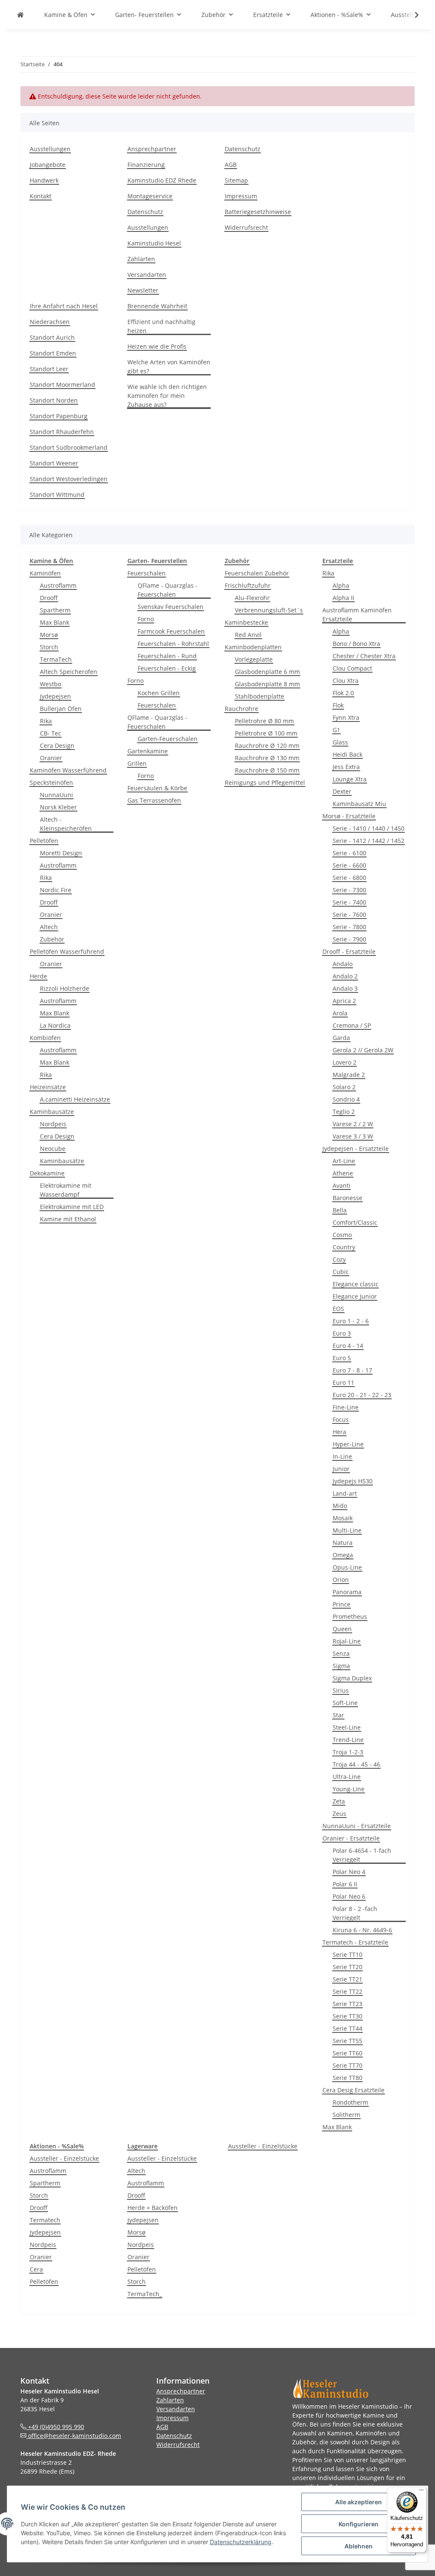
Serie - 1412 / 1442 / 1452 (369, 841)
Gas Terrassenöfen (154, 800)
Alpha (341, 585)
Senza (341, 1653)
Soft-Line (345, 1703)
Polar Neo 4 (349, 1872)
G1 (336, 730)
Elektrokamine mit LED (72, 1207)
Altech (49, 927)
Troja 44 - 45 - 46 (356, 1764)
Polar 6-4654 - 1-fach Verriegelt (362, 1855)
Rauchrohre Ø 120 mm (267, 745)
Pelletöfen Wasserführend (67, 951)
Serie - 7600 (349, 915)
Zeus (339, 1814)
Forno (146, 619)
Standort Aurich (52, 337)
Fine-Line (346, 1407)
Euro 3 (342, 1333)
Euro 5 (342, 1358)
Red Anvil (248, 635)
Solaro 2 (344, 1087)
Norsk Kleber (58, 807)
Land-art (345, 1493)
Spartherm (55, 610)
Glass (340, 742)
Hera (339, 1432)
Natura (343, 1543)
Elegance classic (356, 1284)
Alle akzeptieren (359, 2502)
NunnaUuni (56, 795)
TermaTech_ (145, 2294)
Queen (342, 1629)
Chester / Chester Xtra (364, 656)
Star (338, 1715)
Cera (36, 2269)
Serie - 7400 (349, 902)
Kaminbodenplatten (253, 647)
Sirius (341, 1690)
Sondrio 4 (346, 1099)
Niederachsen (50, 322)
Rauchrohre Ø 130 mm (267, 758)
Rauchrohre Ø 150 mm (267, 770)
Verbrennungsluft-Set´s (269, 610)
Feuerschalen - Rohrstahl (173, 644)
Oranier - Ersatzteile (351, 1838)
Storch (49, 647)
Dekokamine (47, 1173)
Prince (342, 1604)
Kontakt (41, 196)
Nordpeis (53, 1124)
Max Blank (55, 622)
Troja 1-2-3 (348, 1752)
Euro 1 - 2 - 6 (351, 1321)
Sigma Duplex (352, 1678)
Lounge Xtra (350, 779)
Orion (341, 1580)
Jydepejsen (55, 696)
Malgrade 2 (349, 1075)
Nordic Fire (56, 890)
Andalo (343, 964)
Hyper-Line (348, 1444)
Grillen (137, 763)
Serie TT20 (347, 1967)
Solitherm (346, 2115)
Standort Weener (54, 463)
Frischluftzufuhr (248, 585)
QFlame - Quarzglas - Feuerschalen (168, 590)
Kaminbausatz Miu (359, 804)
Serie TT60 (347, 2053)
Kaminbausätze (52, 1112)
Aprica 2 (344, 1001)
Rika (46, 721)
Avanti (342, 1185)
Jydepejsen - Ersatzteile (356, 1148)
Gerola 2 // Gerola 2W (363, 1050)
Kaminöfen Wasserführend (68, 770)
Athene (343, 1173)
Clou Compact (352, 668)
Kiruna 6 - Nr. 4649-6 (362, 1930)
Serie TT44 (347, 2028)
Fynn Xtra (346, 717)
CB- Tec (51, 733)
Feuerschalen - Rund (167, 656)
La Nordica (55, 1025)
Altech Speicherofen (69, 672)
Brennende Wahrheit (157, 306)
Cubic (341, 1272)
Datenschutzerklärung (241, 2542)
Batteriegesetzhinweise (258, 212)
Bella (340, 1210)
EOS (338, 1309)
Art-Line (344, 1161)
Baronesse (347, 1198)
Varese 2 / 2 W (353, 1124)
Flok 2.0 (343, 693)
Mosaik (343, 1518)
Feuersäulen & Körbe (157, 788)
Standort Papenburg (59, 416)
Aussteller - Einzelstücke (64, 2158)
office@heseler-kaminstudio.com (74, 2436)
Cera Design (57, 745)
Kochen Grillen (159, 693)
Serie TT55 (347, 2041)
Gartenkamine (148, 751)
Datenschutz (145, 212)
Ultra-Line (347, 1777)
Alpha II (343, 598)
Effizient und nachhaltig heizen (161, 326)
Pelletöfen (44, 841)
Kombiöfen (45, 1038)
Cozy (339, 1259)
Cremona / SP (352, 1025)
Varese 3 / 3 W (353, 1136)
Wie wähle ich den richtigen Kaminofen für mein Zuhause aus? (167, 396)
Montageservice (150, 196)
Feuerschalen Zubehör (257, 573)
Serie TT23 (347, 2004)
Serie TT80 (347, 2078)
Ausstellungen (50, 149)
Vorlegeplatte (254, 659)
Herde (38, 976)
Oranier (51, 758)
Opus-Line (347, 1567)
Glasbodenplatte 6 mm (267, 672)
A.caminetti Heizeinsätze (75, 1099)
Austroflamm (58, 585)
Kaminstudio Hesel (154, 243)
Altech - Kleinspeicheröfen (66, 824)
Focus (341, 1419)
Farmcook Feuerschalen (171, 631)
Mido (340, 1506)
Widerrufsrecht (246, 227)
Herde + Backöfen (153, 2208)
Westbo (51, 684)
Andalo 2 (345, 976)
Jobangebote (48, 165)
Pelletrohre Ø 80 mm (264, 721)
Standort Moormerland (62, 385)
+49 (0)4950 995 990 (55, 2427)
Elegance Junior (355, 1296)
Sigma (341, 1666)
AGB (231, 165)
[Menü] (421, 2492)
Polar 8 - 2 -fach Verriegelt (355, 1913)
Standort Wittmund (57, 495)
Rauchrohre (242, 709)
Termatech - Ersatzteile (355, 1942)
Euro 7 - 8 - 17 (352, 1370)
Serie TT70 (347, 2065)
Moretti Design (61, 853)
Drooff (49, 598)
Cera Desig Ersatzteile (353, 2090)
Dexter (342, 791)
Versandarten (147, 275)
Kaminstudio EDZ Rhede (162, 180)
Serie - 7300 (349, 890)
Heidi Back (347, 754)
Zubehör (52, 939)
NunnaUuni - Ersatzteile (357, 1826)
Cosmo (342, 1235)
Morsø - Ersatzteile (349, 816)
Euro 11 (343, 1382)
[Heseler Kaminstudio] (20, 15)
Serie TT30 (347, 2016)
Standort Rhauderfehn (62, 432)
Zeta (339, 1801)
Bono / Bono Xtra (356, 644)
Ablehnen (359, 2546)
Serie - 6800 (349, 878)
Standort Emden (53, 353)
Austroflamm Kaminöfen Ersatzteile (357, 614)
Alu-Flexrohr (252, 598)
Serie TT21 (347, 1979)
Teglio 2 (344, 1112)
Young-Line (349, 1789)
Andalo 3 (345, 988)
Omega (343, 1555)
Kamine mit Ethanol (68, 1219)
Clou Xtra (346, 681)
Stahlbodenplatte (260, 696)
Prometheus (350, 1616)
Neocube (53, 1148)
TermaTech (56, 659)
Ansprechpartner (152, 149)
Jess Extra (346, 767)
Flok (338, 705)
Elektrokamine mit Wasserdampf (66, 1190)
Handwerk (44, 180)
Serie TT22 (347, 1991)
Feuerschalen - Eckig (167, 668)
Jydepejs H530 (353, 1481)
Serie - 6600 (349, 865)
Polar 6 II (345, 1884)
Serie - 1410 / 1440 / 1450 (369, 828)
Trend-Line (348, 1740)
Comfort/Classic (355, 1222)
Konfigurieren (359, 2524)
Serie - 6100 (349, 853)
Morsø (49, 635)
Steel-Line (347, 1727)
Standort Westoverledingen (69, 479)
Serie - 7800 (349, 927)
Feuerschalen (147, 573)
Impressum (241, 196)
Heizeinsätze (48, 1087)
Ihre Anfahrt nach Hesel (64, 306)
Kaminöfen (45, 573)
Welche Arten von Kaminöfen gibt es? (169, 366)
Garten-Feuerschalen (168, 739)
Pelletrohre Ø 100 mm (266, 733)
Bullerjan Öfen (61, 709)
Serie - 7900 (349, 939)
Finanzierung (146, 165)
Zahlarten (141, 259)
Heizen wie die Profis (157, 346)
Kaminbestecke (246, 622)
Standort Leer (49, 369)
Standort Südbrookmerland (69, 447)
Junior (341, 1469)
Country (344, 1247)
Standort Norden (54, 400)
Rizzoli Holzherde (65, 988)
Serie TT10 (347, 1955)
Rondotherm (350, 2102)
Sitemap (236, 180)
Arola (340, 1013)
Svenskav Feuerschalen (171, 607)
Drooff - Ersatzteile (349, 951)
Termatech (45, 2220)
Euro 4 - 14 (348, 1346)
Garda (341, 1038)
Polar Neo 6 (349, 1896)
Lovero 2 (345, 1062)
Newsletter (143, 290)
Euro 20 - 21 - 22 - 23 (362, 1395)
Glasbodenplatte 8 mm (267, 684)
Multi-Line (347, 1530)
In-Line (342, 1456)
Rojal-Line (347, 1641)
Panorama (347, 1592)
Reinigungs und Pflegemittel (265, 782)
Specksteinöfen (51, 782)
